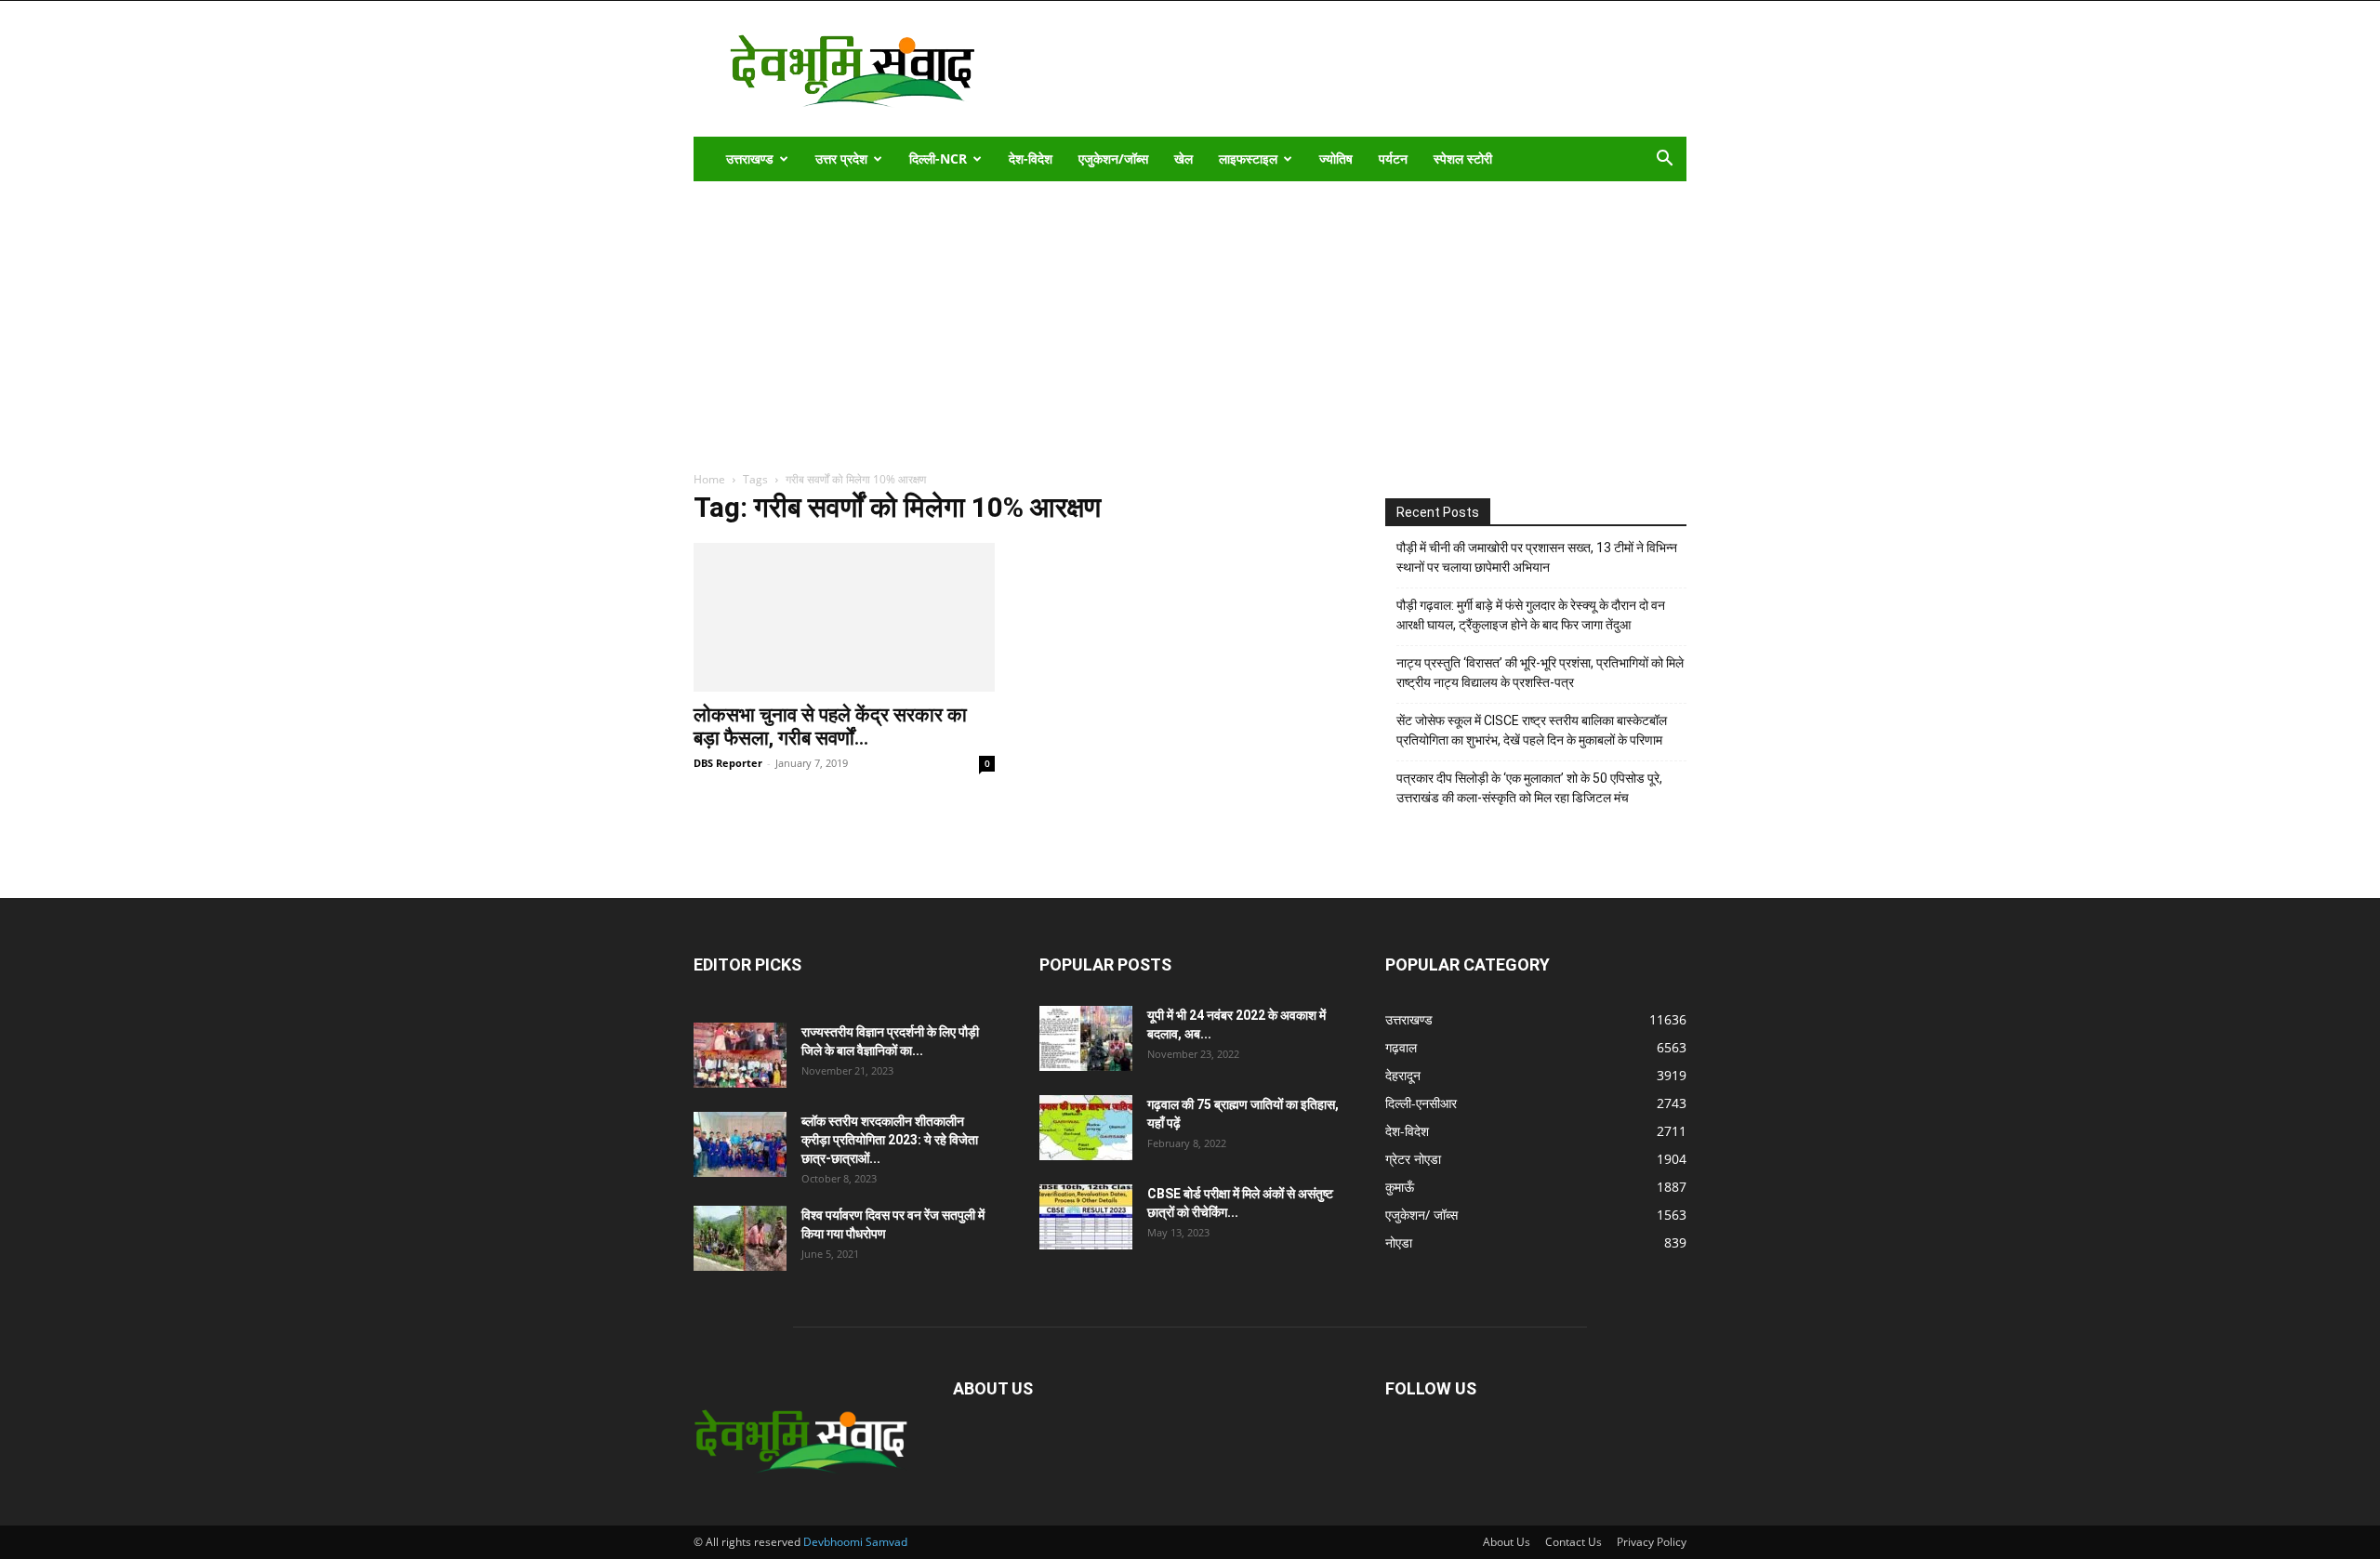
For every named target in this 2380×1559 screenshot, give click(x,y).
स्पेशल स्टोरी (1463, 159)
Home (709, 479)
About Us (1507, 1542)
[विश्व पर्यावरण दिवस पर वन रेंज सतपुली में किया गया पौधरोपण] (740, 1238)
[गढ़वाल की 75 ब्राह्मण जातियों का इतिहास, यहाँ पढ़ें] (1086, 1128)
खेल (1183, 159)
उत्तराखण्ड (750, 159)
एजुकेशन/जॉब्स (1113, 159)
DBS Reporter (728, 763)
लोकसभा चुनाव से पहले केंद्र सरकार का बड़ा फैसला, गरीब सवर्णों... (830, 727)
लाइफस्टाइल (1248, 159)
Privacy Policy (1652, 1542)
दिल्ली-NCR (938, 159)
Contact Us (1573, 1542)
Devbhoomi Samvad (855, 1542)
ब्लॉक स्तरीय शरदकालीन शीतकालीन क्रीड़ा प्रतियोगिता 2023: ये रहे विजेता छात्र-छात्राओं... (890, 1140)
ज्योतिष (1336, 159)
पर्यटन (1393, 159)
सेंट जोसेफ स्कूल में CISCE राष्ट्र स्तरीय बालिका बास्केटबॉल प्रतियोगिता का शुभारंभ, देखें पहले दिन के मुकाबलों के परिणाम (1532, 730)
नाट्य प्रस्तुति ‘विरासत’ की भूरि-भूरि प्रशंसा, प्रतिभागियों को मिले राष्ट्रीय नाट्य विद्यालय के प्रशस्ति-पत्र (1540, 673)
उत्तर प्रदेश (841, 159)
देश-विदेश (1031, 159)
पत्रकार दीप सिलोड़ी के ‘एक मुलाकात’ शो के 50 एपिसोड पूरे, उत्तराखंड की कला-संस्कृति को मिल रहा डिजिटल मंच (1529, 788)
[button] (1664, 160)
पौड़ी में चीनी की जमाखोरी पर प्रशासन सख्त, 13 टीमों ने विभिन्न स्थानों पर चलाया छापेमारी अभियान (1537, 557)
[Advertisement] (1348, 69)
